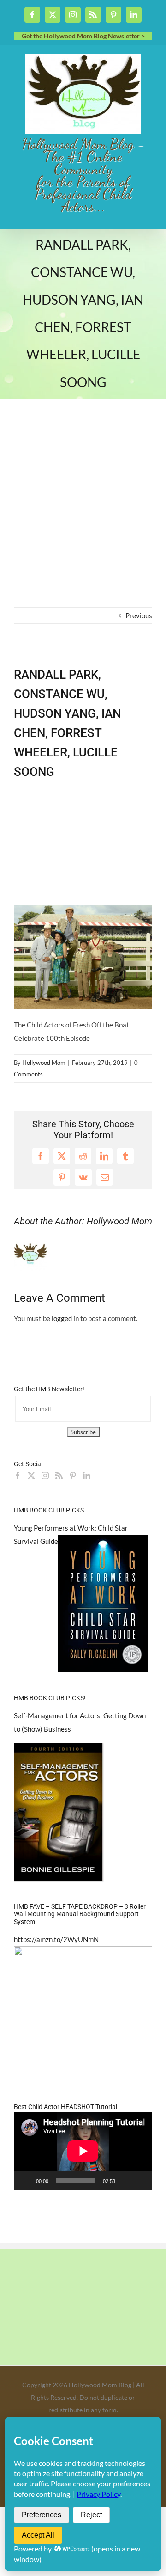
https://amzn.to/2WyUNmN (56, 1939)
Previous (139, 615)
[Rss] (59, 1476)
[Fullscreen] (140, 2181)
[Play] (26, 2181)
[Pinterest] (73, 1476)
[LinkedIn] (87, 1476)
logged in (65, 1318)
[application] (83, 2151)
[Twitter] (31, 1476)
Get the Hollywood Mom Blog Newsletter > (83, 36)
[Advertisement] (83, 519)
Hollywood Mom (44, 1063)
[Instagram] (45, 1476)
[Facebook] (18, 1476)
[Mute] (125, 2181)
